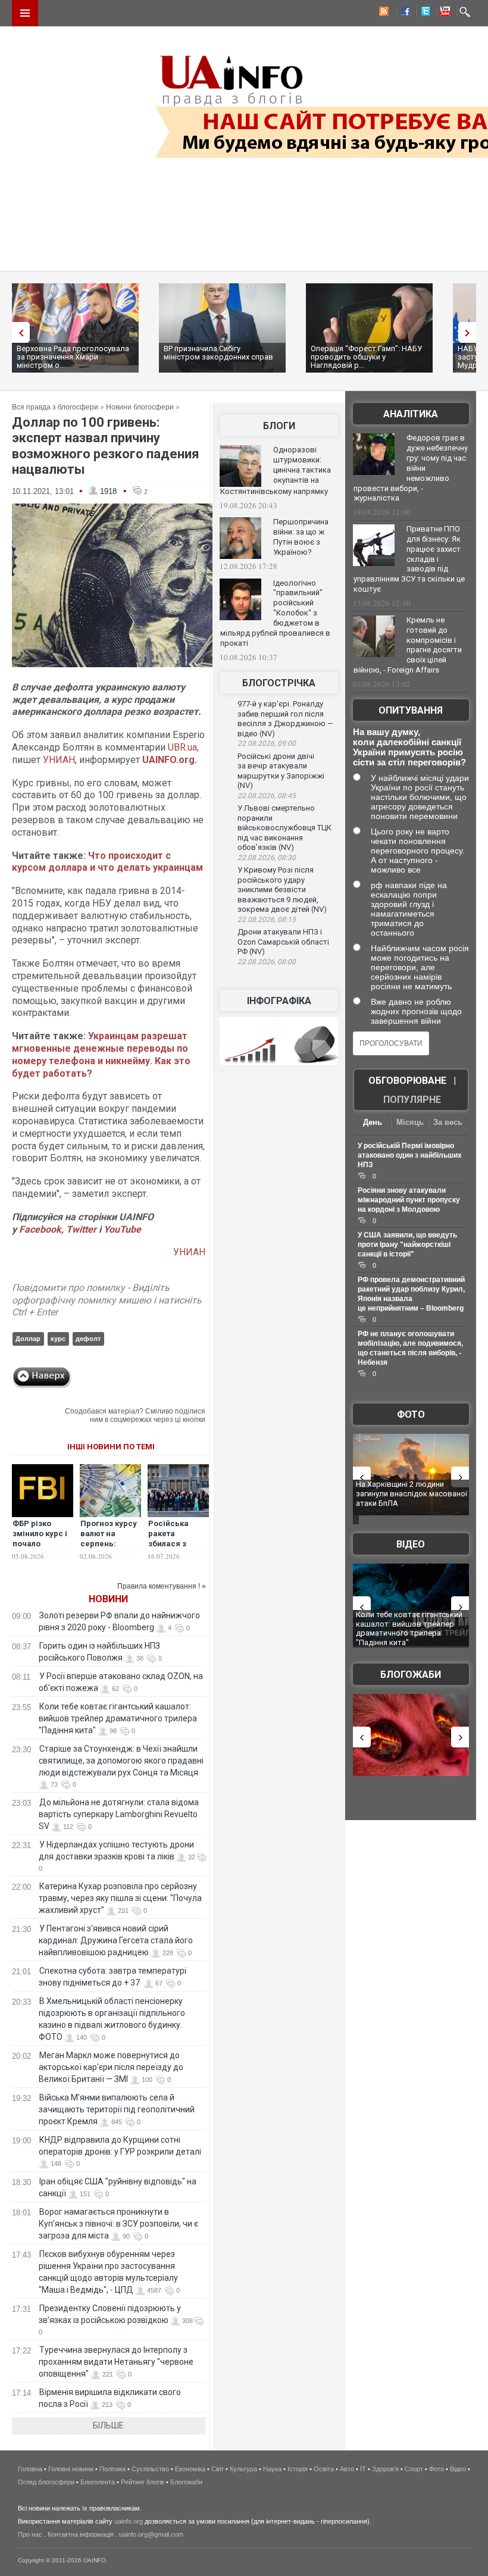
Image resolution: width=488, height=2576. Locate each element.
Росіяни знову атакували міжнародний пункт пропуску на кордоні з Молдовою (409, 1200)
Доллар (28, 1339)
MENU (25, 13)
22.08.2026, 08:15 (267, 920)
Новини (108, 1599)
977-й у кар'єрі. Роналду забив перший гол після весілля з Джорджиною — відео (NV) (285, 719)
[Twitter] (423, 13)
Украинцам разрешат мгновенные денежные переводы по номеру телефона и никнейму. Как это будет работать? (101, 1054)
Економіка (190, 2469)
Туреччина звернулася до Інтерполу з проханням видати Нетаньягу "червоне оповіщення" (116, 2362)
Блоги (279, 426)
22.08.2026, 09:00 (267, 743)
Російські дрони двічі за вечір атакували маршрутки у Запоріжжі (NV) (281, 771)
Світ (218, 2469)
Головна (30, 2469)
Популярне (412, 1100)
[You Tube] (443, 13)
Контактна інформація (81, 2534)
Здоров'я (385, 2469)
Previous (18, 332)
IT (363, 2469)
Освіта (324, 2469)
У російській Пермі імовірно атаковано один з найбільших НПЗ (410, 1155)
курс (58, 1339)
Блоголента (98, 2482)
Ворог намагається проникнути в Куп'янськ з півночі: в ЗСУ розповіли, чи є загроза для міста (118, 2224)
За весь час (448, 1123)
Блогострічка (279, 683)
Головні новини (71, 2469)
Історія (298, 2469)
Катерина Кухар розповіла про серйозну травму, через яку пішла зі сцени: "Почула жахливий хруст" (120, 1898)
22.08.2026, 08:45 (267, 796)
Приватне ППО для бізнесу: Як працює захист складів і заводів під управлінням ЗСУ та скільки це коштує (409, 559)
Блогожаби (411, 1675)
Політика (112, 2469)
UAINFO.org (168, 760)
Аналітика (411, 414)
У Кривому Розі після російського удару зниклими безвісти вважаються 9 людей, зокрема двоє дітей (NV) (282, 890)
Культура (243, 2469)
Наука (272, 2469)
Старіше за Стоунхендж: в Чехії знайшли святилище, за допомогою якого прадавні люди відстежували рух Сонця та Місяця (121, 1761)
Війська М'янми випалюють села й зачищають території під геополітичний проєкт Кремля (117, 2109)
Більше (108, 2425)
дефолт (88, 1339)
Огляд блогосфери (46, 2482)
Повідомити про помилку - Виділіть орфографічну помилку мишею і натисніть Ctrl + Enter (107, 1300)
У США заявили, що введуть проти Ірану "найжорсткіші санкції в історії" (407, 1245)
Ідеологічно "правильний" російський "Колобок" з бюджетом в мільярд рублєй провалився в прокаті (275, 613)
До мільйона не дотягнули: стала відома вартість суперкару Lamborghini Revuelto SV (119, 1814)
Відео (411, 1544)
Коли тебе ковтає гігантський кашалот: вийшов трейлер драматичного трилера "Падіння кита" (118, 1718)
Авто (347, 2469)
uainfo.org (129, 2521)
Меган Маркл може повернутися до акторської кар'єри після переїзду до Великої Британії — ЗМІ (111, 2067)
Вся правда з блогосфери (55, 407)
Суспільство (150, 2469)
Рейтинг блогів (143, 2482)
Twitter (82, 1229)
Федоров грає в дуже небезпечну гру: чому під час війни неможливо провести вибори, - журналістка (411, 468)
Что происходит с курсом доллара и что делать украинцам (107, 862)
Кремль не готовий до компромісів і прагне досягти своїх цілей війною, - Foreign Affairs (408, 645)
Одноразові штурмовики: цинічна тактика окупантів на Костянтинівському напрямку (276, 471)
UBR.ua (182, 747)
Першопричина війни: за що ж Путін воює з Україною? (301, 537)
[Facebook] (403, 13)
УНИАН (59, 760)
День (373, 1122)
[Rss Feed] (383, 13)
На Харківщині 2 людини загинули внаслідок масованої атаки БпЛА (412, 1493)
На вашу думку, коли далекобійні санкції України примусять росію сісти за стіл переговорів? (409, 747)
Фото (411, 1414)
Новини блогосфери (140, 407)
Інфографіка (279, 1001)
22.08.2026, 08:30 (267, 858)
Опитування (411, 710)
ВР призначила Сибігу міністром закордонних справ (218, 353)
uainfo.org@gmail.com (151, 2534)
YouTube (122, 1229)
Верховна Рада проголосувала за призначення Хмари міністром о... (73, 357)
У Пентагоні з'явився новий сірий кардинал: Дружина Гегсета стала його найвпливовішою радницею (116, 1940)
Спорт (414, 2469)
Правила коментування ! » (162, 1586)
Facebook (40, 1229)
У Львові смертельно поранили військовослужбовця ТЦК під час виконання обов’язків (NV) (284, 828)
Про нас (30, 2534)
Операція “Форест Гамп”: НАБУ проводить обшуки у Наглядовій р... (366, 357)
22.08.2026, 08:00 (267, 962)
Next (470, 332)
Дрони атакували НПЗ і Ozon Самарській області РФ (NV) (283, 942)
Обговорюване (407, 1081)
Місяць (410, 1122)
